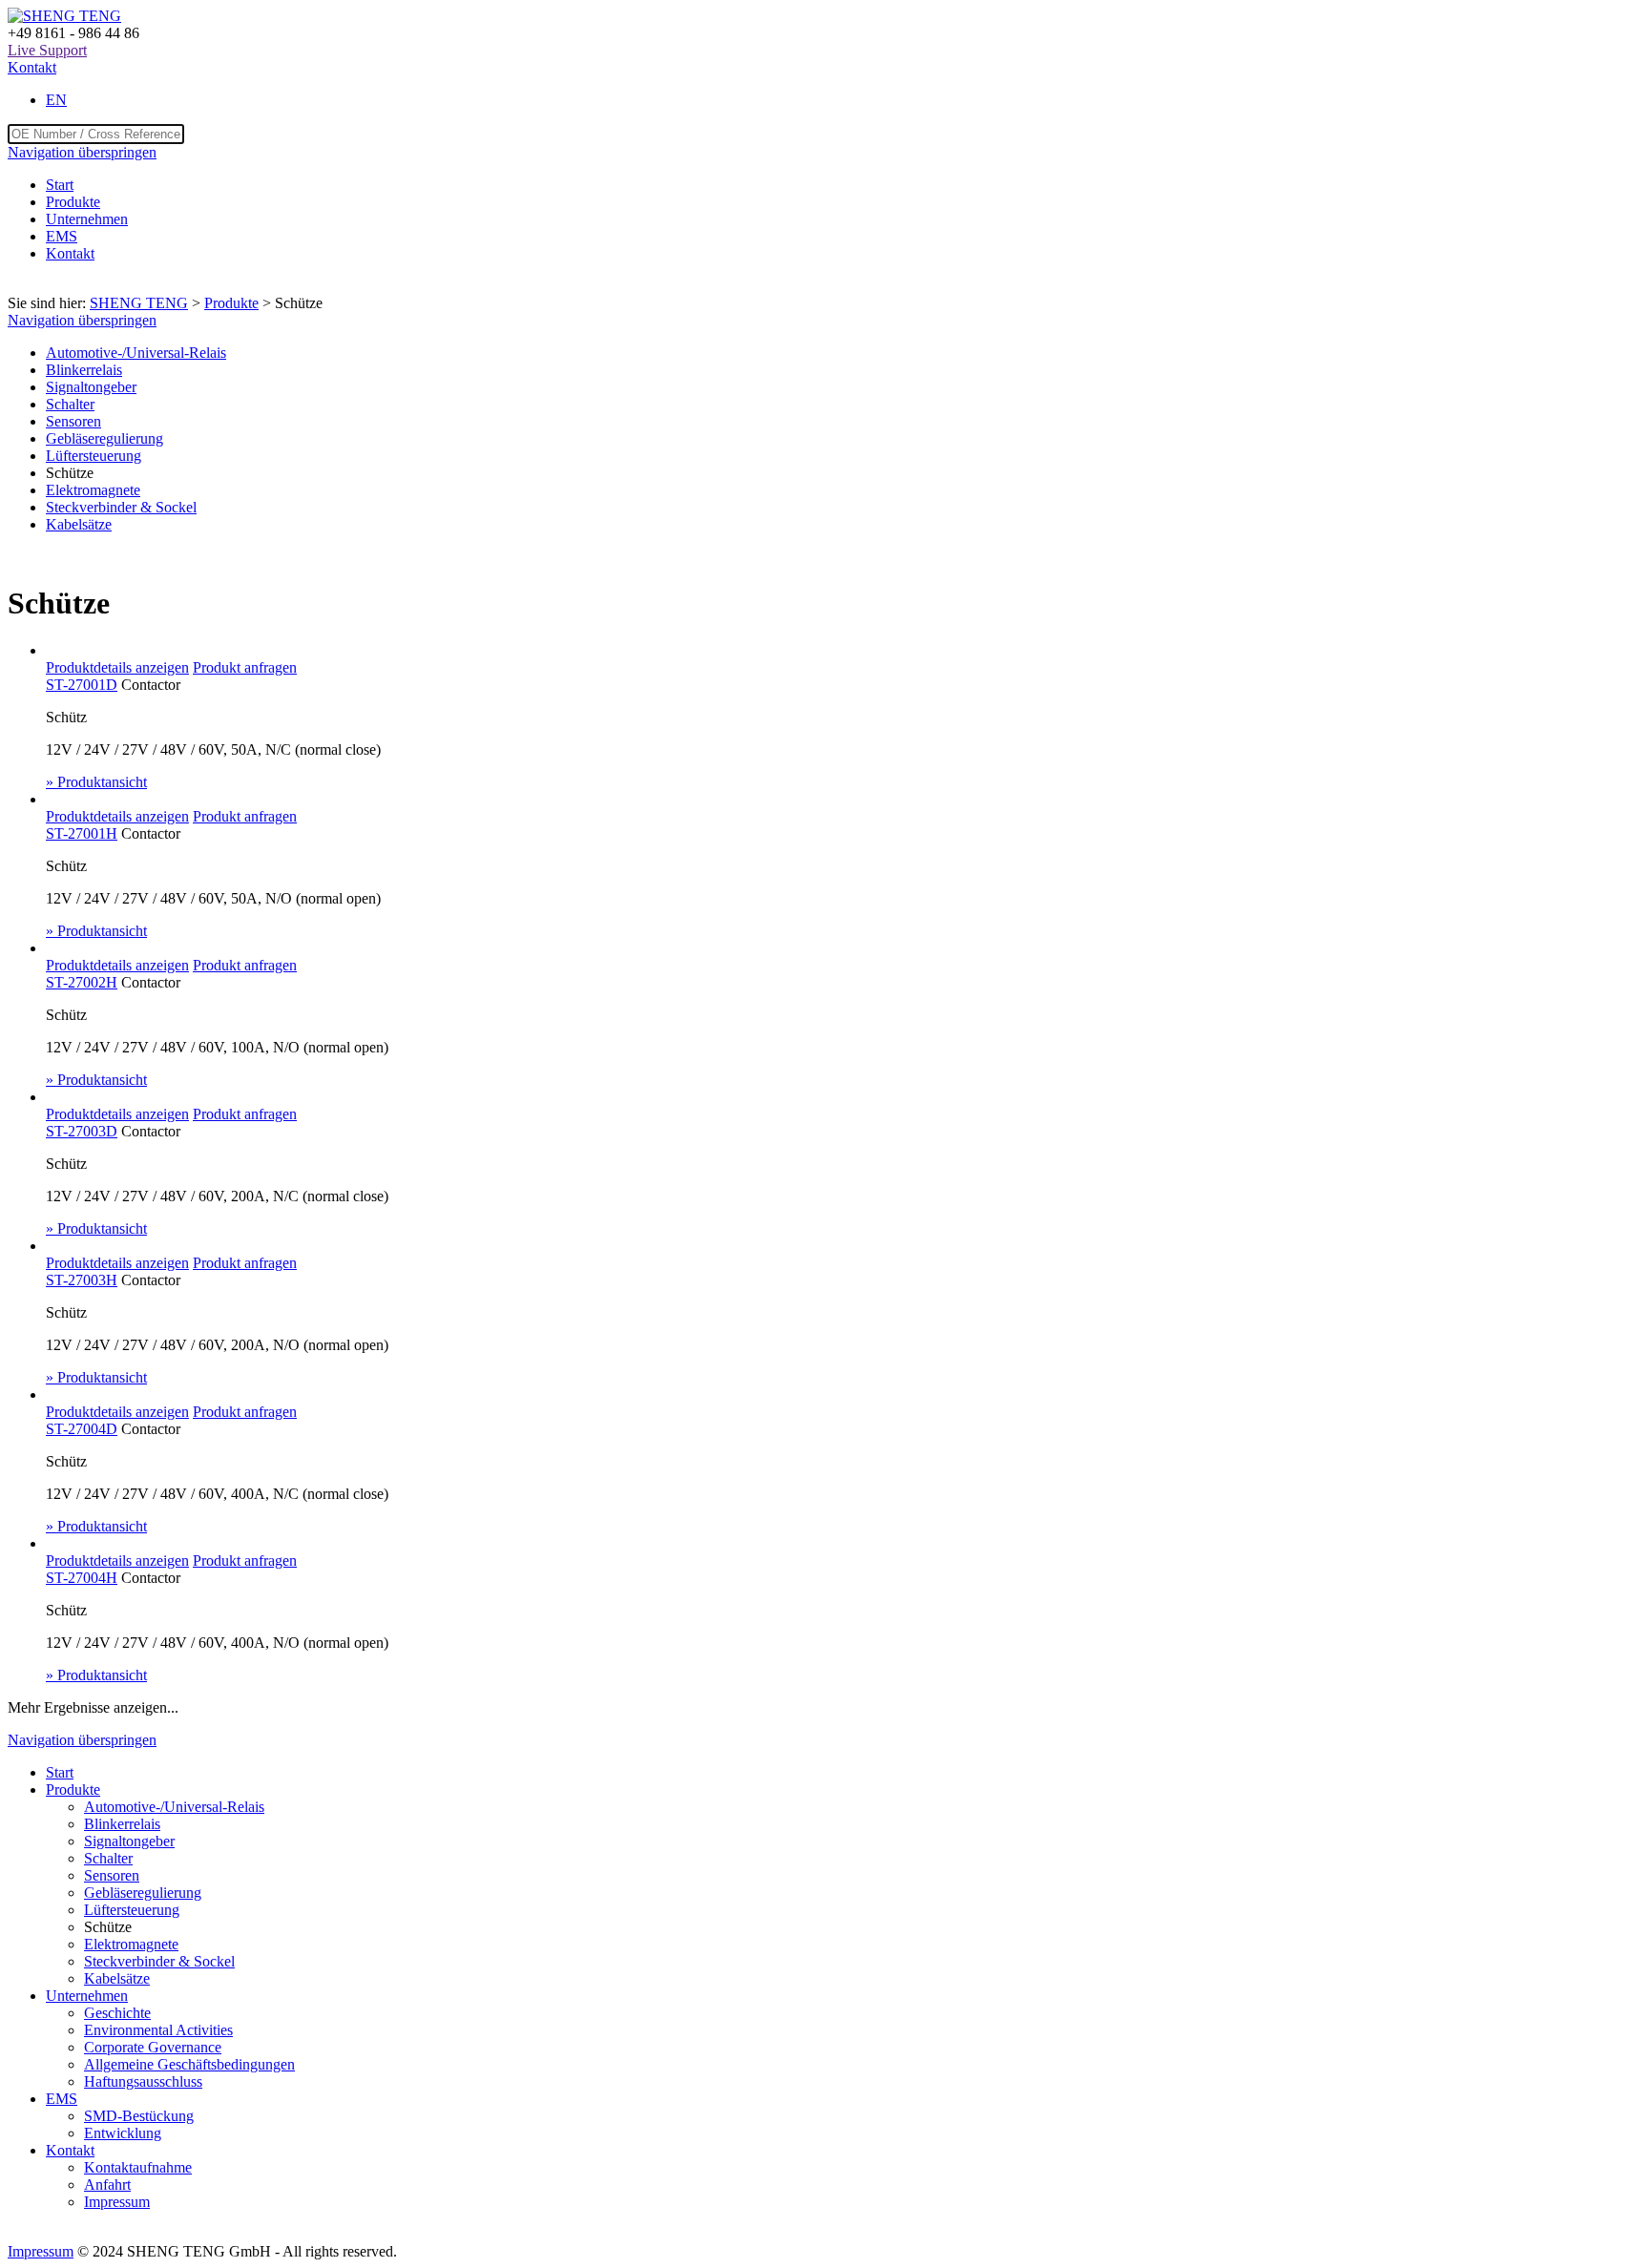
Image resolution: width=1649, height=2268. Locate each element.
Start (60, 185)
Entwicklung (123, 2133)
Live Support (47, 50)
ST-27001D (82, 685)
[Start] (64, 16)
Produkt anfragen (245, 667)
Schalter (70, 404)
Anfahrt (107, 2185)
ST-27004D (82, 1429)
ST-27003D (82, 1131)
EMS (62, 236)
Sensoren (73, 421)
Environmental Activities (158, 2030)
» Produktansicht (96, 782)
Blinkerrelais (84, 370)
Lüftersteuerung (94, 456)
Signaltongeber (91, 387)
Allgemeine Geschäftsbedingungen (189, 2064)
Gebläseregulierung (104, 438)
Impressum (117, 2202)
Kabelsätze (79, 524)
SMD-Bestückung (139, 2116)
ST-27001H (82, 833)
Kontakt (32, 67)
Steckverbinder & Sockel (121, 507)
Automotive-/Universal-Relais (136, 353)
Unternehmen (87, 219)
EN (56, 100)
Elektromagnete (93, 490)
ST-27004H (82, 1578)
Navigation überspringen (82, 152)
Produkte (73, 202)
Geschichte (117, 2013)
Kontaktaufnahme (138, 2167)
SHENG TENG (139, 303)
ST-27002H (82, 982)
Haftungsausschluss (143, 2081)
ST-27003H (82, 1280)
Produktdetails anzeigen (117, 667)
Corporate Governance (153, 2047)
